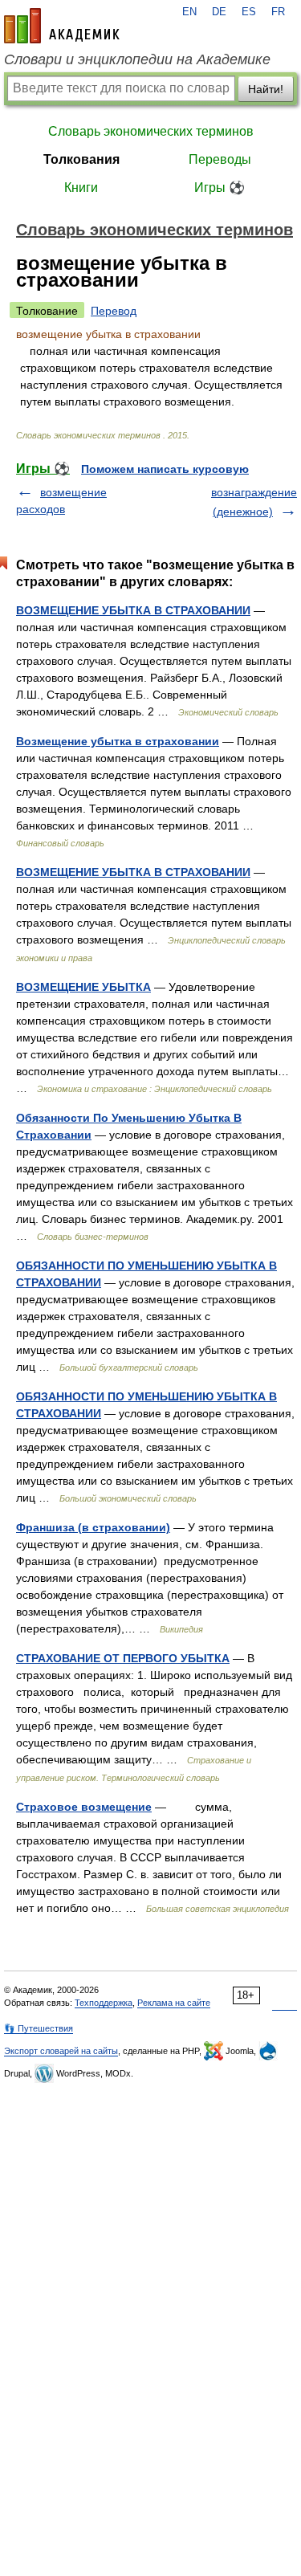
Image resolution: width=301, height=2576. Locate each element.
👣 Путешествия (39, 2028)
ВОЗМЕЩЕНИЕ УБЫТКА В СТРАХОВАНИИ (133, 610)
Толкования (81, 159)
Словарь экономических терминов (151, 131)
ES (249, 12)
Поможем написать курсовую (165, 469)
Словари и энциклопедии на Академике (137, 59)
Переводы (220, 159)
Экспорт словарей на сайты (61, 2051)
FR (278, 12)
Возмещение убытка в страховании (118, 741)
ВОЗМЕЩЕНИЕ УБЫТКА (83, 987)
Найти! (266, 89)
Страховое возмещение (84, 1807)
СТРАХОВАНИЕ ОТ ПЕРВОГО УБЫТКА (123, 1658)
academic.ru (62, 26)
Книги (81, 187)
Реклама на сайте (174, 2003)
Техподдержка (104, 2003)
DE (219, 12)
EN (189, 12)
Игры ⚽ (220, 187)
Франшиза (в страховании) (93, 1527)
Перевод (114, 311)
